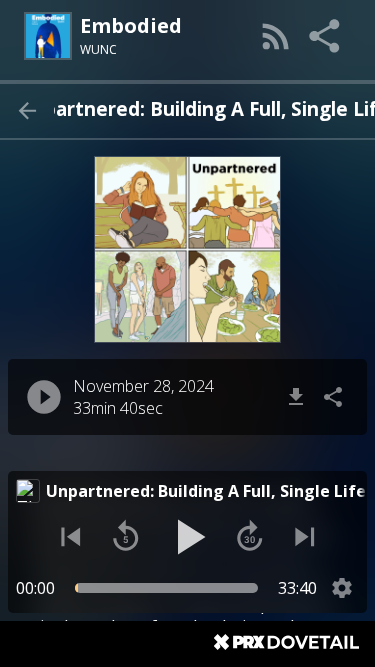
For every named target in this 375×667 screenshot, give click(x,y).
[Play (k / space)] (188, 537)
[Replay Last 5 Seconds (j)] (126, 537)
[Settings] (342, 588)
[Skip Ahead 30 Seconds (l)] (250, 537)
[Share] (326, 36)
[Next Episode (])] (305, 537)
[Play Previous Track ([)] (71, 537)
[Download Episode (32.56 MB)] (296, 397)
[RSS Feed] (276, 36)
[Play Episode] (44, 397)
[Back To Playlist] (27, 111)
